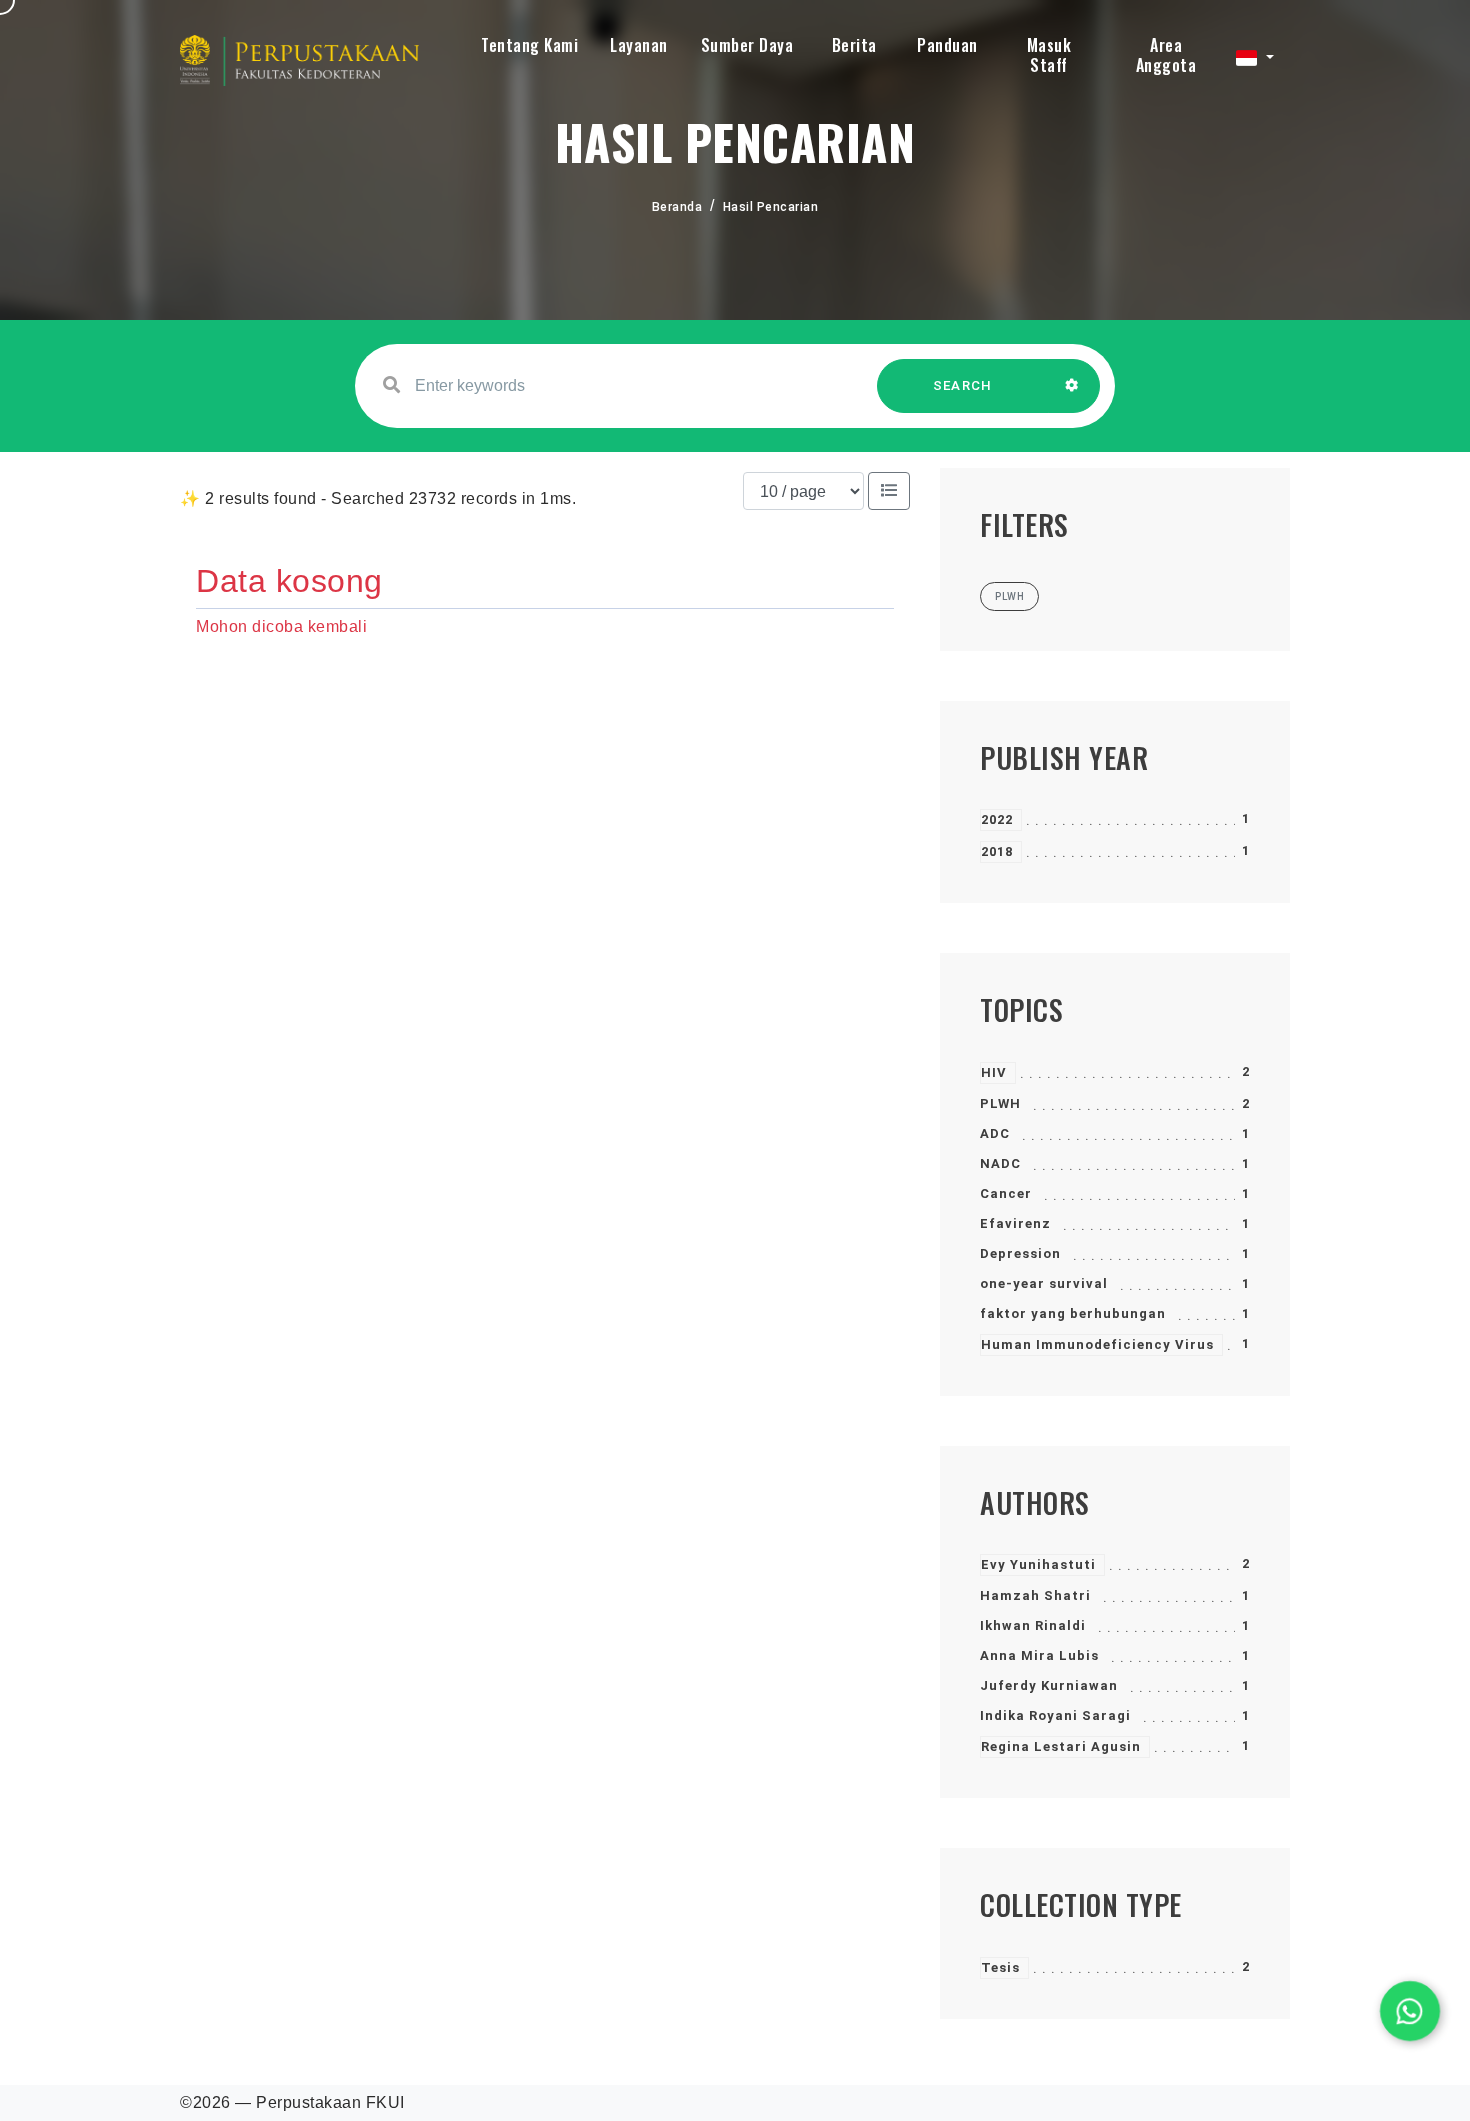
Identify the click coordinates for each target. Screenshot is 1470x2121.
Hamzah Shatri (1035, 1595)
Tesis (1000, 1967)
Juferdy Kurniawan (1049, 1685)
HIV (994, 1072)
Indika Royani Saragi (1055, 1715)
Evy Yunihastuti (1038, 1564)
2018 (997, 851)
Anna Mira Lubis (1039, 1655)
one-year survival (1044, 1283)
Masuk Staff (1049, 55)
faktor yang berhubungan (1073, 1313)
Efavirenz (1015, 1223)
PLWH (1000, 1103)
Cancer (1006, 1193)
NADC (1000, 1163)
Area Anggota (1166, 55)
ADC (995, 1133)
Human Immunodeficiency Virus (1097, 1344)
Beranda (677, 207)
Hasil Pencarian (771, 207)
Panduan (947, 45)
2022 (997, 819)
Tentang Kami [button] (529, 45)
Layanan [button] (639, 45)
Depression (1020, 1253)
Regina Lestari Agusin (1061, 1746)
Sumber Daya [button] (747, 45)
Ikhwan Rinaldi (1033, 1625)
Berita (854, 45)
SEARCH (963, 385)
